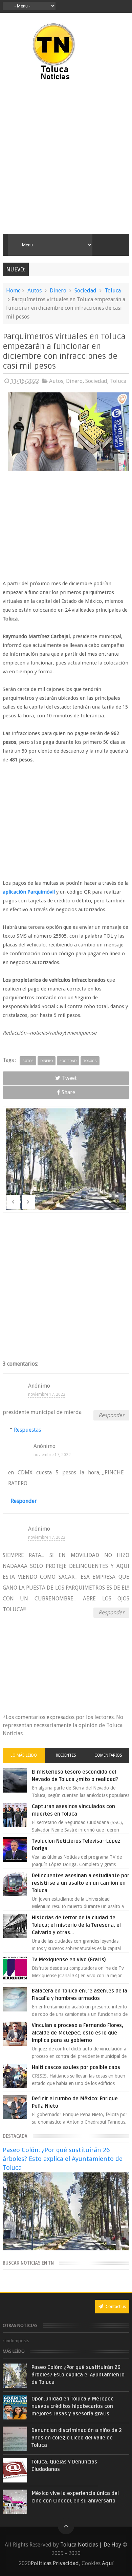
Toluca (113, 291)
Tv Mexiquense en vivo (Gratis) (69, 1960)
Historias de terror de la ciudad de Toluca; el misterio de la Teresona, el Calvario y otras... (76, 1925)
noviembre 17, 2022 (47, 1394)
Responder (111, 1415)
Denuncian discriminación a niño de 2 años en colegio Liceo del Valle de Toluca (77, 2438)
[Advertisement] (66, 158)
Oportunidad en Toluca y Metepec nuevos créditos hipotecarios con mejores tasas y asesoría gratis (72, 2406)
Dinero (58, 291)
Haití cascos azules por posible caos (76, 2067)
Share (68, 1092)
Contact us (115, 2306)
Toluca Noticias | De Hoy (91, 2545)
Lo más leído (24, 1755)
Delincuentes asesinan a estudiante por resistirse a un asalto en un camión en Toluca (81, 1883)
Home (13, 291)
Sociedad (85, 291)
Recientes (66, 1755)
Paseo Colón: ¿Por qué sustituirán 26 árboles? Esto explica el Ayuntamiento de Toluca (63, 2159)
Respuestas (39, 1430)
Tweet (69, 1078)
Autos (35, 291)
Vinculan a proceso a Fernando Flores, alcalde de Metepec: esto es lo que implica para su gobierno (78, 2033)
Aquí (108, 2563)
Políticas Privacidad (55, 2563)
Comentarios (108, 1755)
